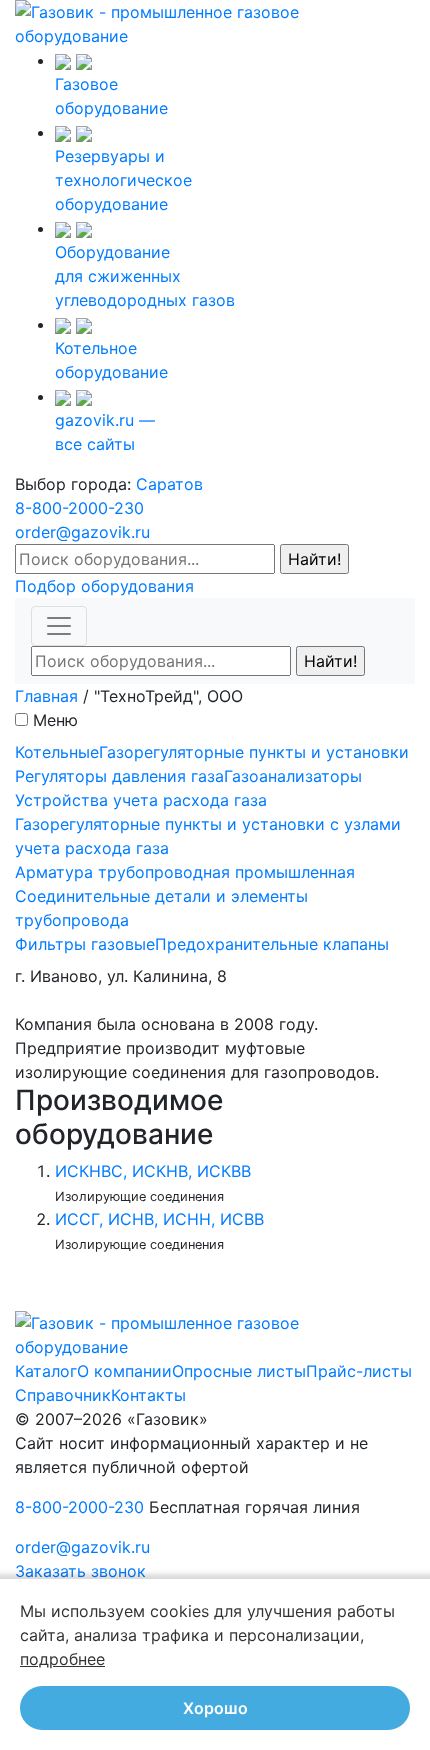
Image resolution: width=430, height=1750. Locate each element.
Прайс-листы (359, 1371)
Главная (46, 696)
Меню (55, 720)
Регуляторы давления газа (119, 776)
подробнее (62, 1659)
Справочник (63, 1395)
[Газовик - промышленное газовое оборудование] (215, 22)
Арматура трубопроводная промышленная (185, 872)
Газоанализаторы (293, 776)
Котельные (57, 752)
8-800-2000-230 (79, 508)
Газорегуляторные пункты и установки (254, 752)
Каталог (46, 1371)
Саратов (169, 484)
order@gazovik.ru (82, 532)
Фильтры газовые (85, 944)
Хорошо (215, 1708)
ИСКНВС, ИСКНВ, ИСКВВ (153, 1171)
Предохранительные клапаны (272, 944)
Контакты (148, 1395)
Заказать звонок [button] (80, 1571)
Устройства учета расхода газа (141, 800)
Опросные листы (239, 1371)
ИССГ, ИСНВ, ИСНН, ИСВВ (159, 1219)
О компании (124, 1371)
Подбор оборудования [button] (104, 586)
